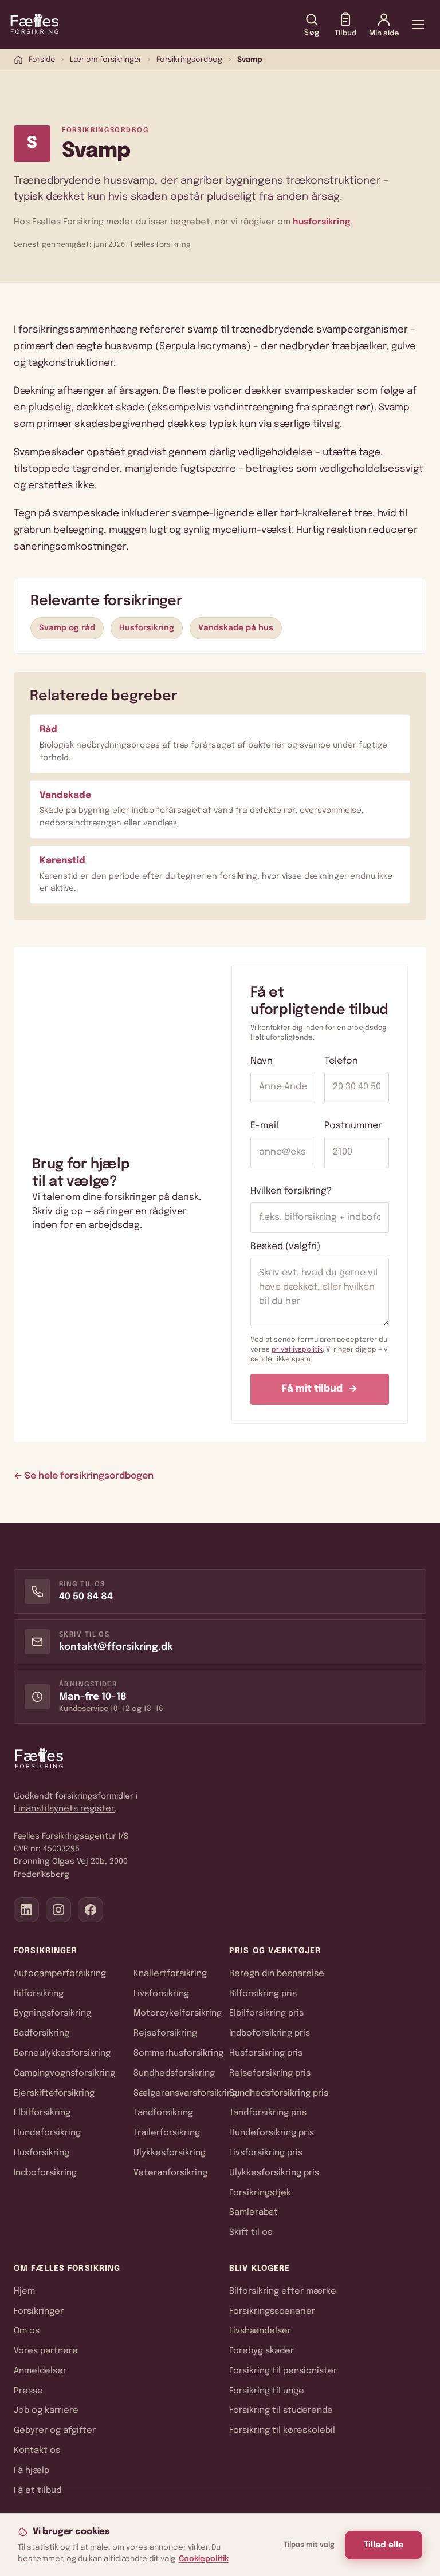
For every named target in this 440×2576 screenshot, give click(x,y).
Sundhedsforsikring (174, 2073)
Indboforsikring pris (270, 2033)
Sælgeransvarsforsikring (185, 2093)
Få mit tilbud (320, 1389)
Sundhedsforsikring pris (279, 2093)
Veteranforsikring (170, 2173)
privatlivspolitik (297, 1350)
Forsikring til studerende (281, 2411)
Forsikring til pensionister (283, 2371)
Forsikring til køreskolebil (282, 2431)
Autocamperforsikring (60, 1974)
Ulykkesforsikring (170, 2153)
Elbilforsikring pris (266, 2013)
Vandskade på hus (236, 628)
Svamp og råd (67, 628)
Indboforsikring (45, 2173)
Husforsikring (147, 628)
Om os (27, 2331)
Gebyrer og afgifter (55, 2431)
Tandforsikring (163, 2113)
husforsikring (321, 222)
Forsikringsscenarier (272, 2312)
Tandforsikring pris (268, 2113)
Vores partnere (46, 2351)
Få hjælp (32, 2471)
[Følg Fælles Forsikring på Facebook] (91, 1910)
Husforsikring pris (266, 2053)
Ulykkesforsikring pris (274, 2173)
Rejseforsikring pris (270, 2073)
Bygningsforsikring (52, 2013)
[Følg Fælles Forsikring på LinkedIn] (26, 1910)
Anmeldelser (40, 2371)
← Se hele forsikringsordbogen (84, 1476)
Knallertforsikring (170, 1974)
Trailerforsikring (167, 2133)
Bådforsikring (42, 2033)
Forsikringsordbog (189, 60)
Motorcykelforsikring (178, 2013)
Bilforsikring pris (263, 1994)
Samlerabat (254, 2212)
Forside (42, 60)
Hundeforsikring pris (272, 2133)
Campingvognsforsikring (64, 2073)
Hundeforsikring (47, 2133)
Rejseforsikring (165, 2033)
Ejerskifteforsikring (54, 2093)
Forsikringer (39, 2312)
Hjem (24, 2291)
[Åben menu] (418, 25)
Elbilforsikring (42, 2113)
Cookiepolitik (204, 2559)
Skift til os (251, 2233)
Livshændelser (260, 2331)
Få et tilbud (38, 2491)
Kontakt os (37, 2451)
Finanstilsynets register (64, 1809)
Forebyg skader (262, 2351)
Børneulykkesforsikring (62, 2053)
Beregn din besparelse (277, 1974)
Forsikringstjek (260, 2193)
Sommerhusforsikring (178, 2053)
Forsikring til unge (267, 2391)
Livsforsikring (161, 1994)
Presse (28, 2391)
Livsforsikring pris (266, 2153)
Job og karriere (46, 2411)
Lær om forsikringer (106, 60)
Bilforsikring (39, 1994)
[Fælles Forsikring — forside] (34, 25)
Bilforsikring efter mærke (283, 2291)
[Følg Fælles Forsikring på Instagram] (58, 1910)
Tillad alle (384, 2545)
